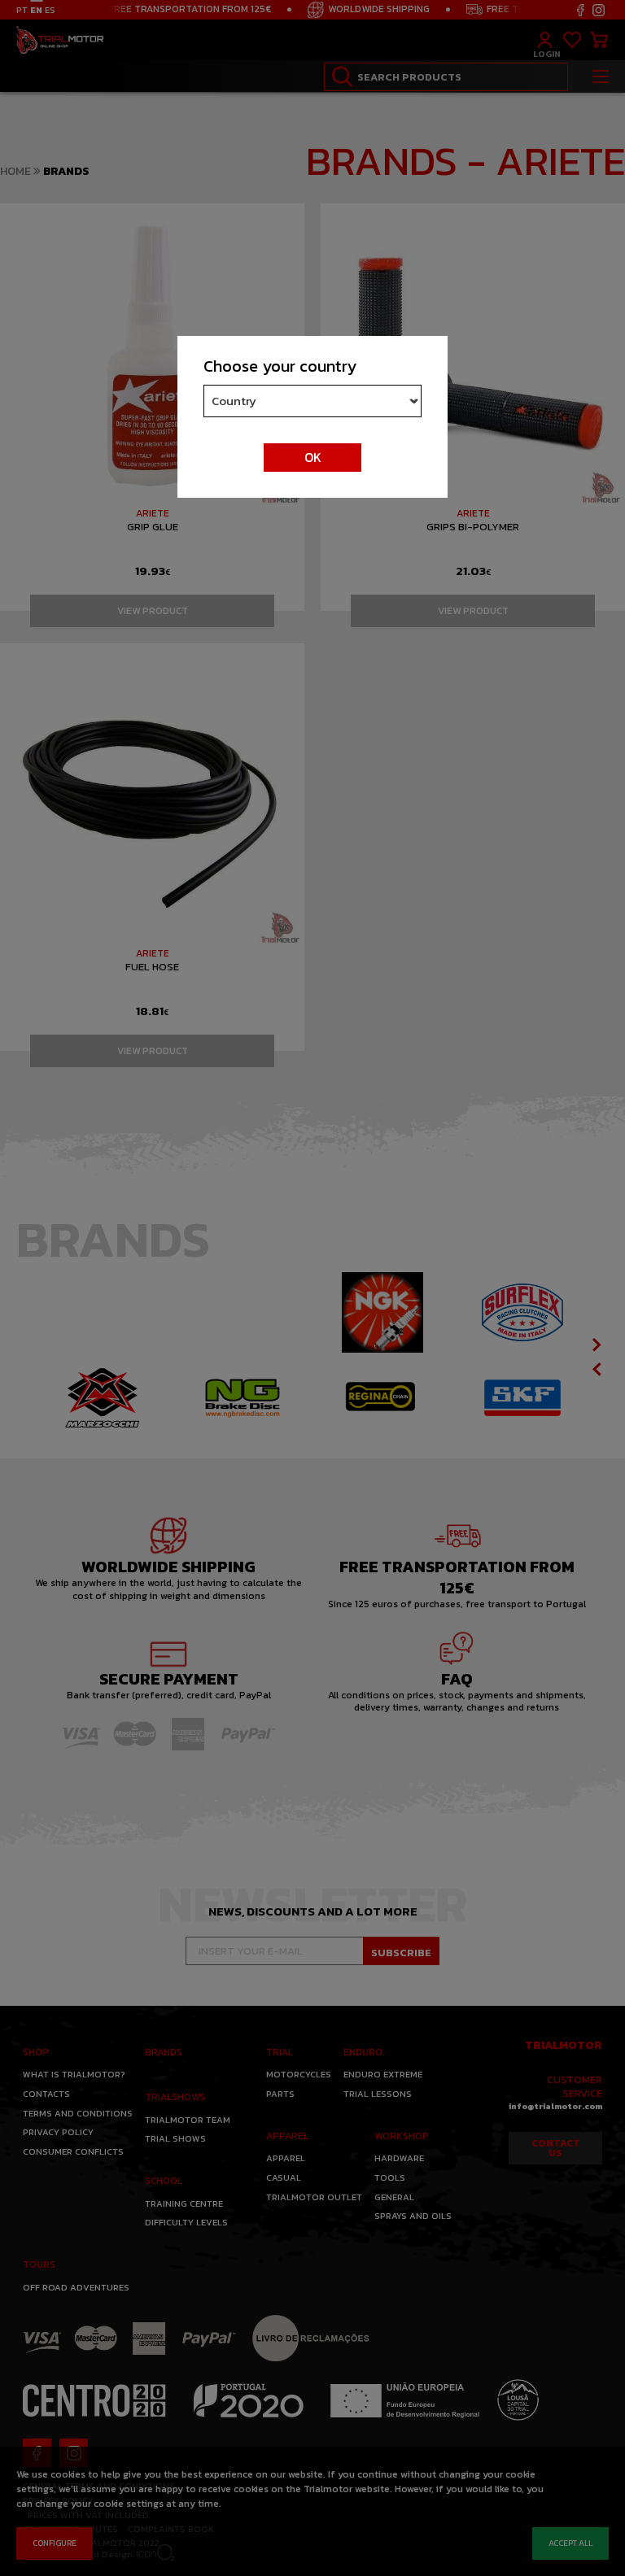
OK (313, 457)
